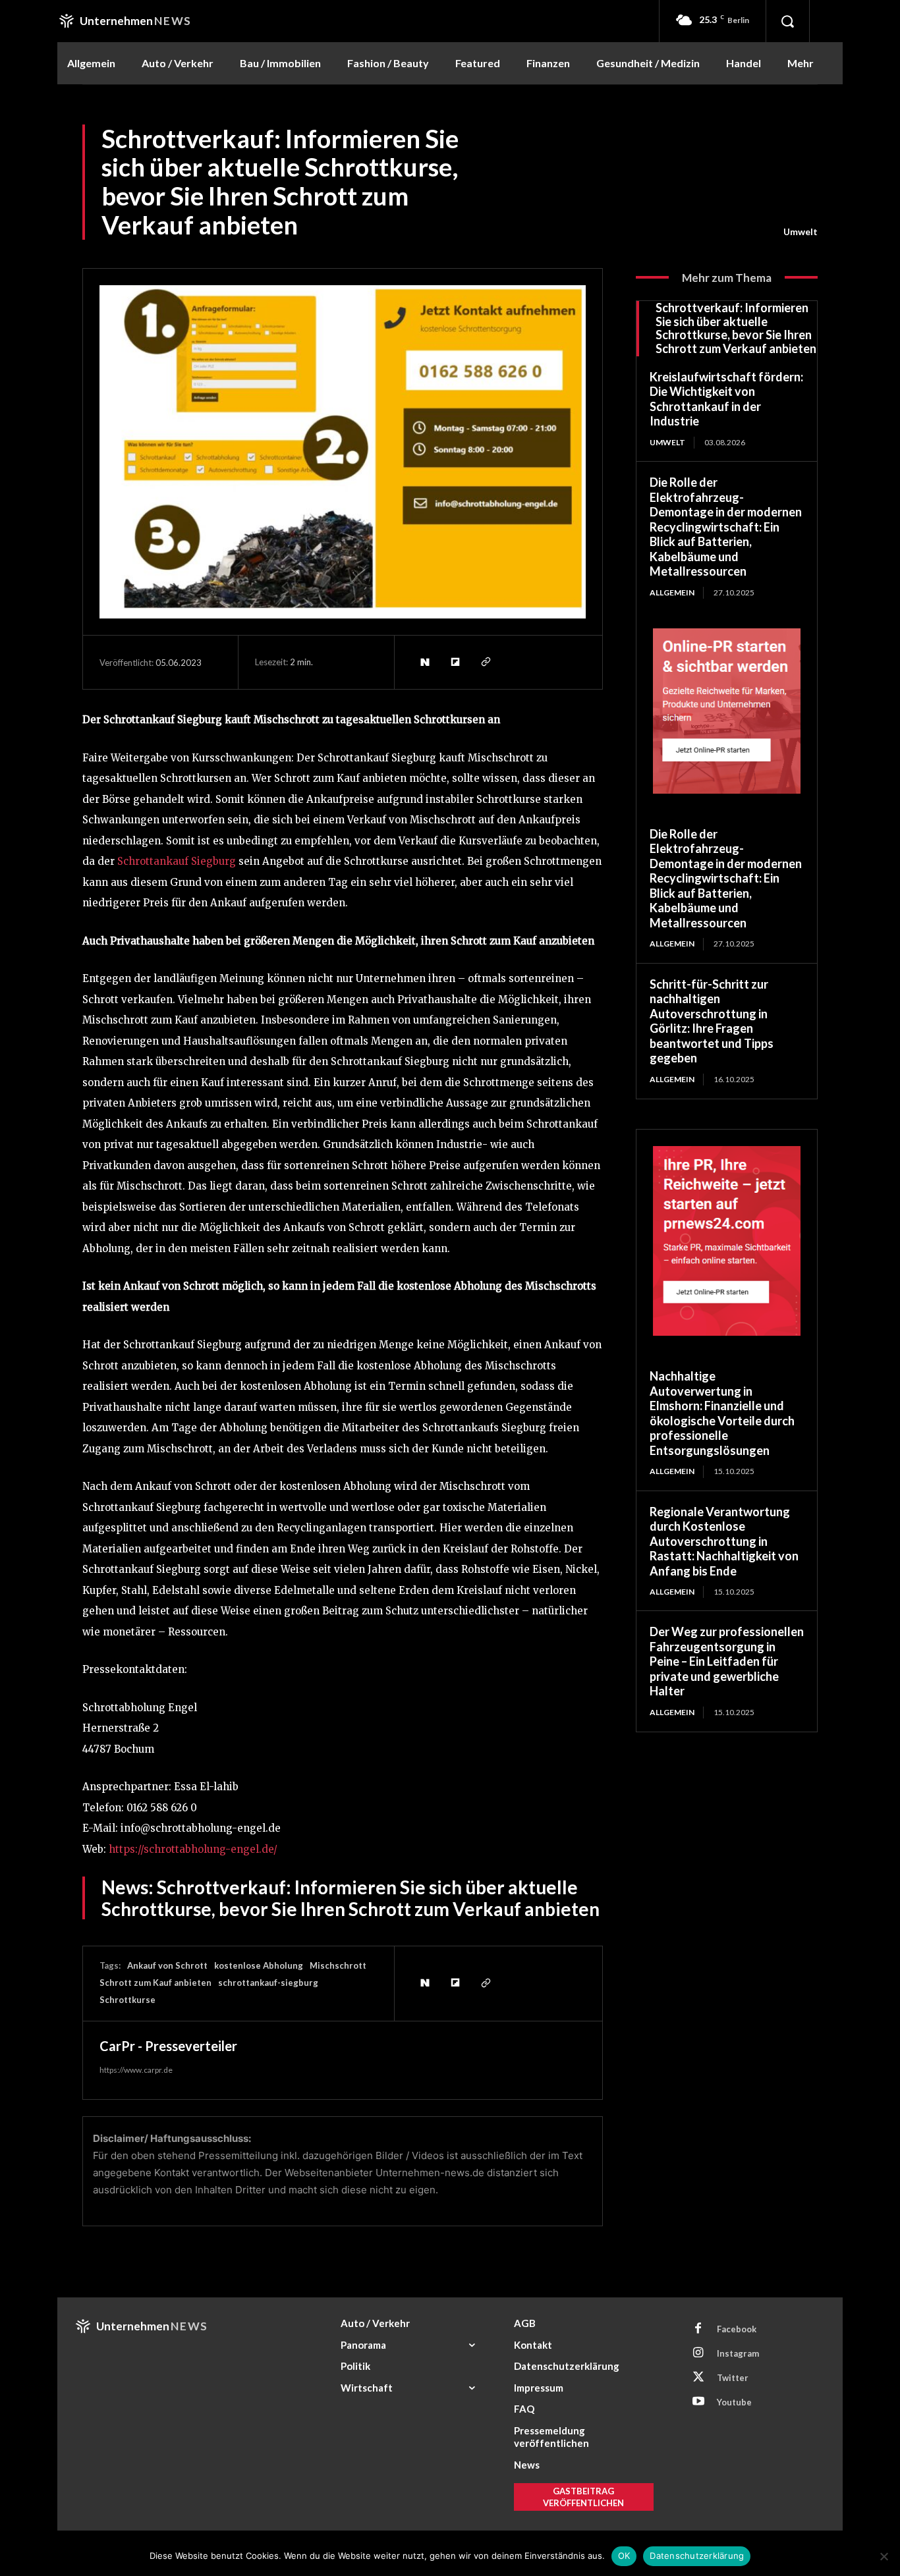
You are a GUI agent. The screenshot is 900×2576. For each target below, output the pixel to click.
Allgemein (672, 592)
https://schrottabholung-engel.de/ (193, 1849)
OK (624, 2556)
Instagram (738, 2353)
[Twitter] (698, 2378)
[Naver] (424, 662)
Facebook (737, 2329)
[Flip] (455, 662)
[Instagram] (698, 2353)
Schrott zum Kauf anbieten (155, 1983)
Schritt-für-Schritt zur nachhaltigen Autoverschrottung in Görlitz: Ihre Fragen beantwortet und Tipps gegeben (712, 1021)
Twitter (733, 2378)
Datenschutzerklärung (697, 2556)
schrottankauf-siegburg (268, 1983)
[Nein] (884, 2556)
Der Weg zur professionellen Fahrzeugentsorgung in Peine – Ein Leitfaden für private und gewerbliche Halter (727, 1661)
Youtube (734, 2402)
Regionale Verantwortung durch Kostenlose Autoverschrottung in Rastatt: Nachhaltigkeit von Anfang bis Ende (724, 1541)
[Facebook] (698, 2329)
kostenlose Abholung (259, 1965)
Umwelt (801, 232)
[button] (787, 21)
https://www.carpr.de (136, 2070)
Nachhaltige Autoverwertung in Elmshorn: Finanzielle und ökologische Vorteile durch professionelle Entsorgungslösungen (722, 1413)
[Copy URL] (485, 662)
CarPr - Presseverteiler (168, 2046)
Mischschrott (338, 1965)
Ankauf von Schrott (167, 1965)
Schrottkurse (127, 2000)
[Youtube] (698, 2402)
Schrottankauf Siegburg (178, 861)
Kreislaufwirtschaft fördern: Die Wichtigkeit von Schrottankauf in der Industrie (726, 399)
